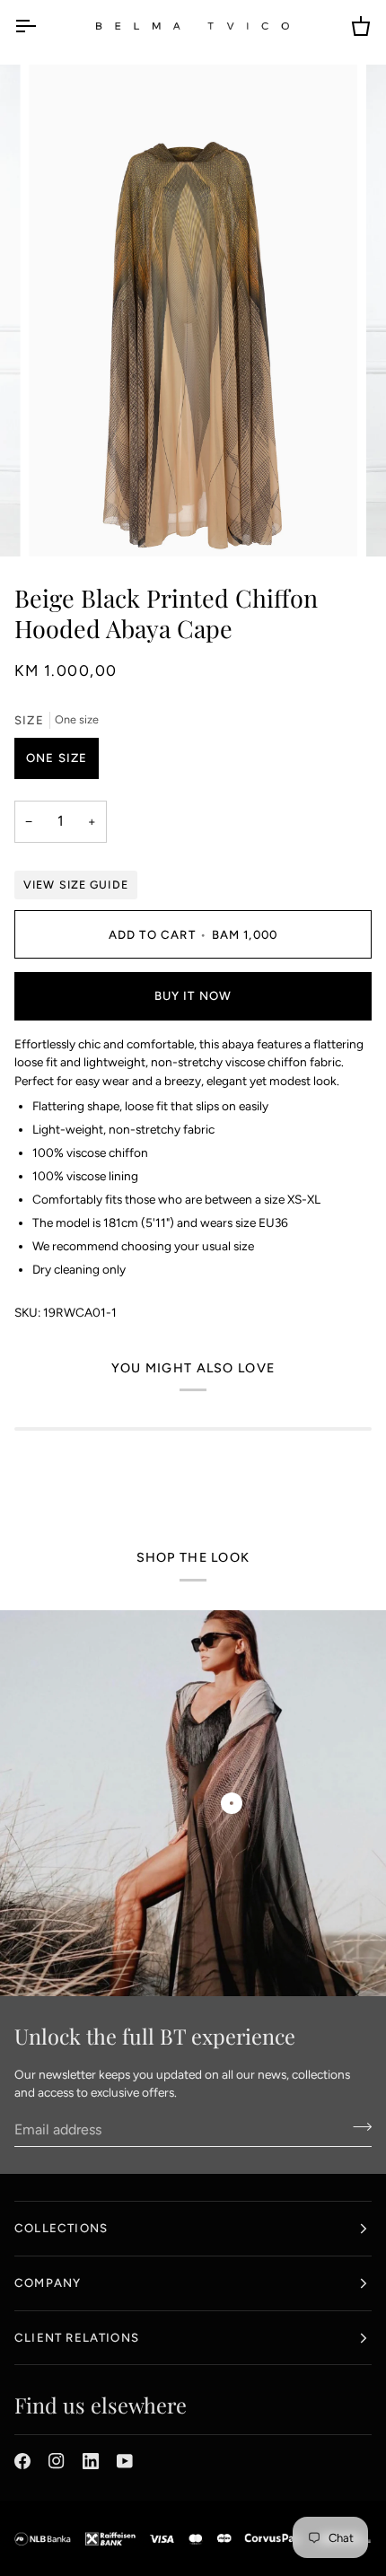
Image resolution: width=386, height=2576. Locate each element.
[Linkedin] (91, 2461)
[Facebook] (22, 2461)
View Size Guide (76, 885)
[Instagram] (57, 2461)
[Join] (357, 2127)
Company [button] (48, 2282)
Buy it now (193, 995)
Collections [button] (61, 2228)
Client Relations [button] (77, 2337)
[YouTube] (125, 2461)
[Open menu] (41, 26)
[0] (232, 1803)
